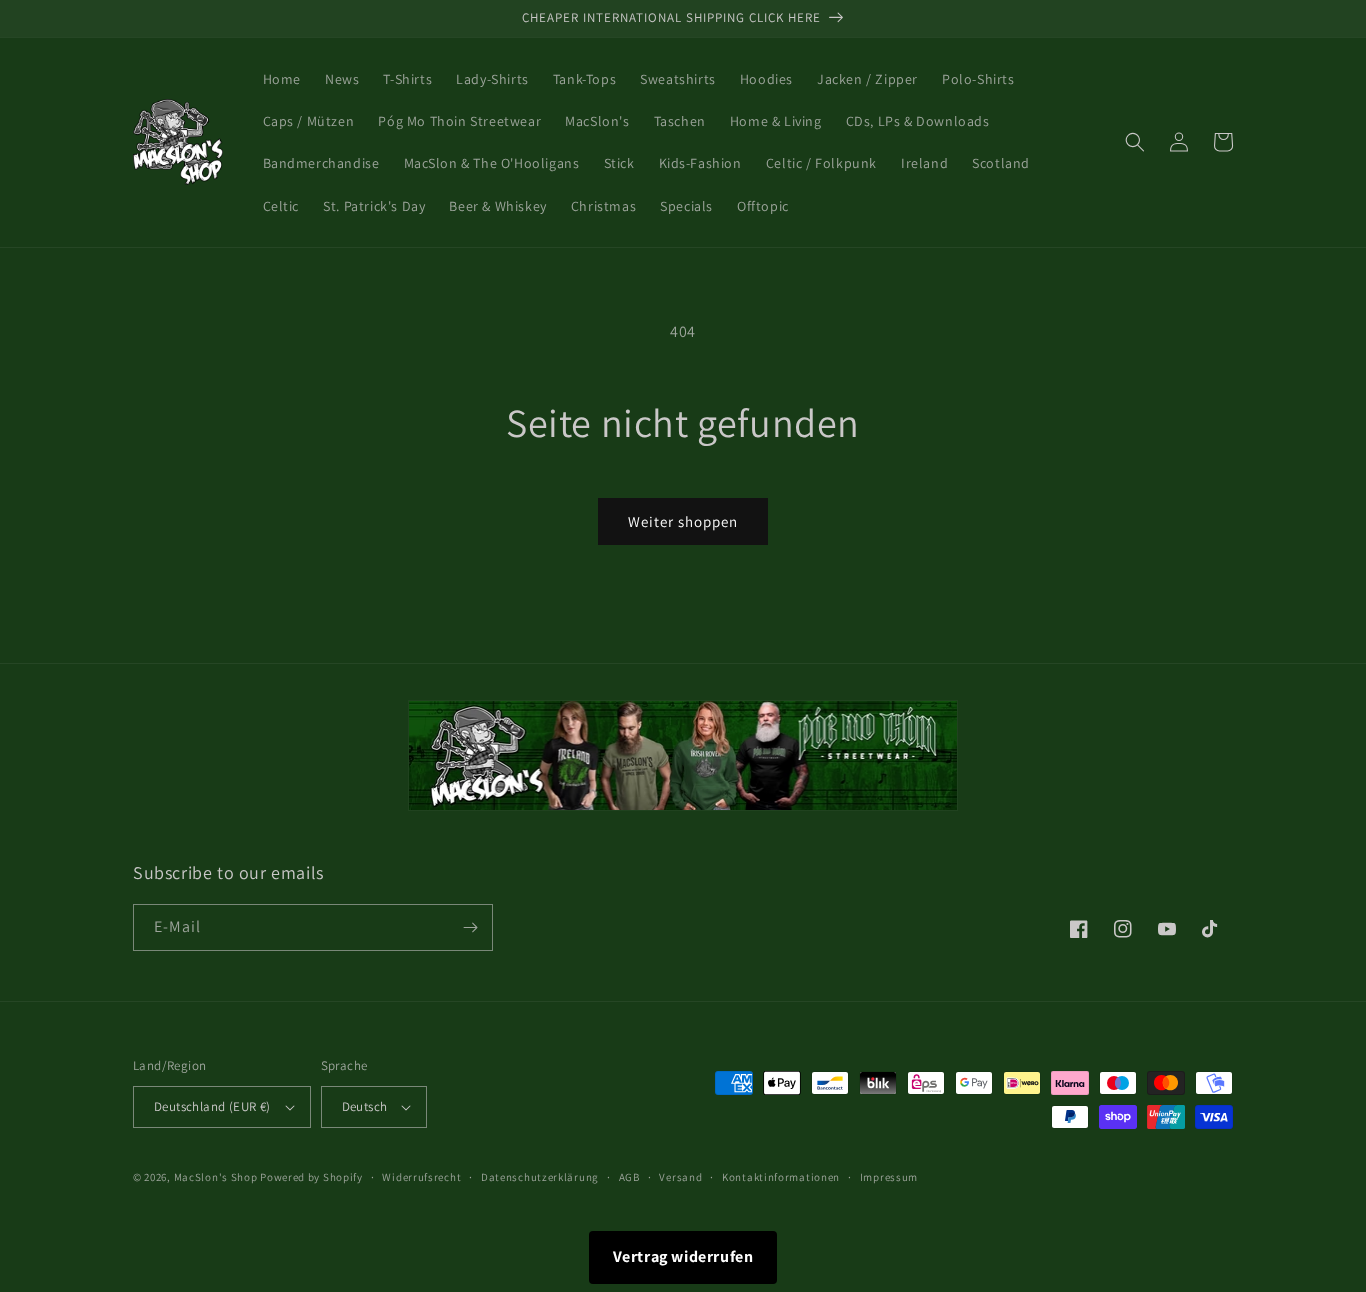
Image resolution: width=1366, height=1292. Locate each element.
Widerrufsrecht (421, 1177)
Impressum (889, 1177)
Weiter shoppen (683, 521)
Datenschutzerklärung (540, 1177)
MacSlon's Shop (216, 1177)
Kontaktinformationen (781, 1177)
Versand (680, 1177)
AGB (629, 1177)
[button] (1135, 142)
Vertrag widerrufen (683, 1256)
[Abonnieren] (470, 927)
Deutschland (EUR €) (212, 1106)
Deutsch (365, 1106)
